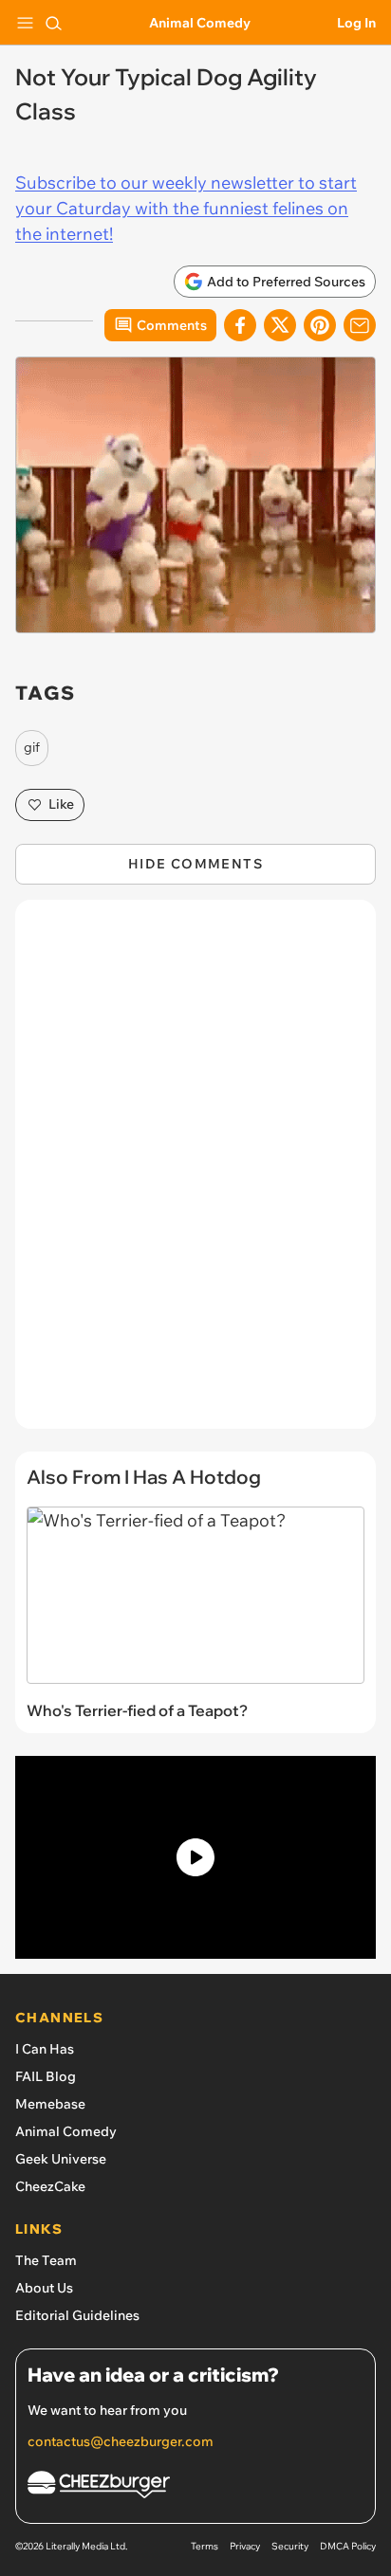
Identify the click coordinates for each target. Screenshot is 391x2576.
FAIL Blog (46, 2076)
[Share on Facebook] (240, 325)
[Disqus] (195, 1174)
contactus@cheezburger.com (121, 2441)
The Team (46, 2260)
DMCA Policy (348, 2546)
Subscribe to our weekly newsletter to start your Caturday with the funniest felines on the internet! (186, 208)
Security (290, 2546)
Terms (205, 2546)
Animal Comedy (200, 23)
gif (32, 747)
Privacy (245, 2546)
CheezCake (50, 2186)
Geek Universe (61, 2159)
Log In (356, 23)
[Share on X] (280, 325)
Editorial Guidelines (77, 2315)
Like (61, 804)
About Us (44, 2288)
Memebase (50, 2104)
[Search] (53, 23)
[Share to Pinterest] (320, 325)
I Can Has (45, 2049)
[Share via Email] (360, 325)
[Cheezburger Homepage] (195, 2487)
